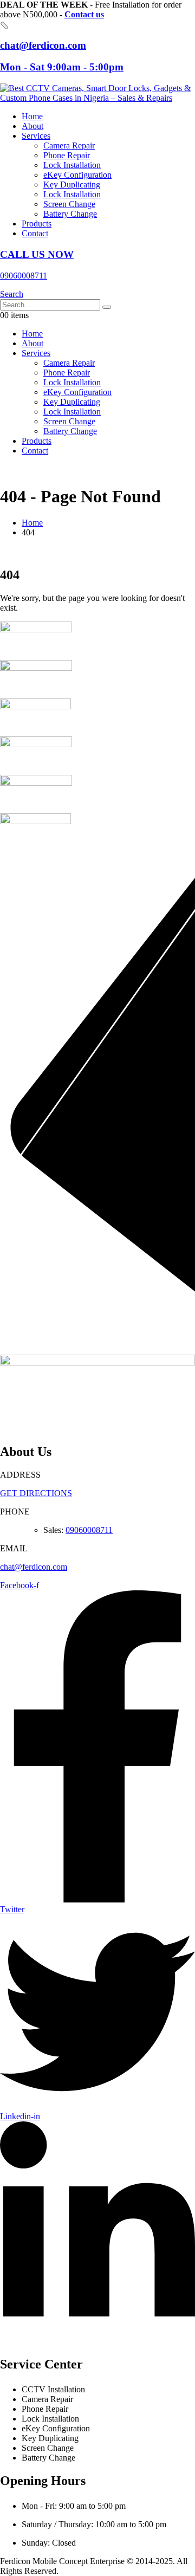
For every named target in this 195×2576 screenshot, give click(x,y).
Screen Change (69, 204)
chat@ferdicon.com (34, 1567)
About (32, 126)
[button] (12, 294)
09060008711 (89, 1530)
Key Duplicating (72, 185)
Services (36, 136)
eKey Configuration (77, 175)
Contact (35, 233)
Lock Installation (72, 165)
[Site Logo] (97, 98)
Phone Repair (67, 155)
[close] (4, 25)
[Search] (107, 307)
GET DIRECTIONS (36, 1493)
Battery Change (70, 214)
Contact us (84, 14)
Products (37, 224)
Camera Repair (69, 145)
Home (32, 116)
